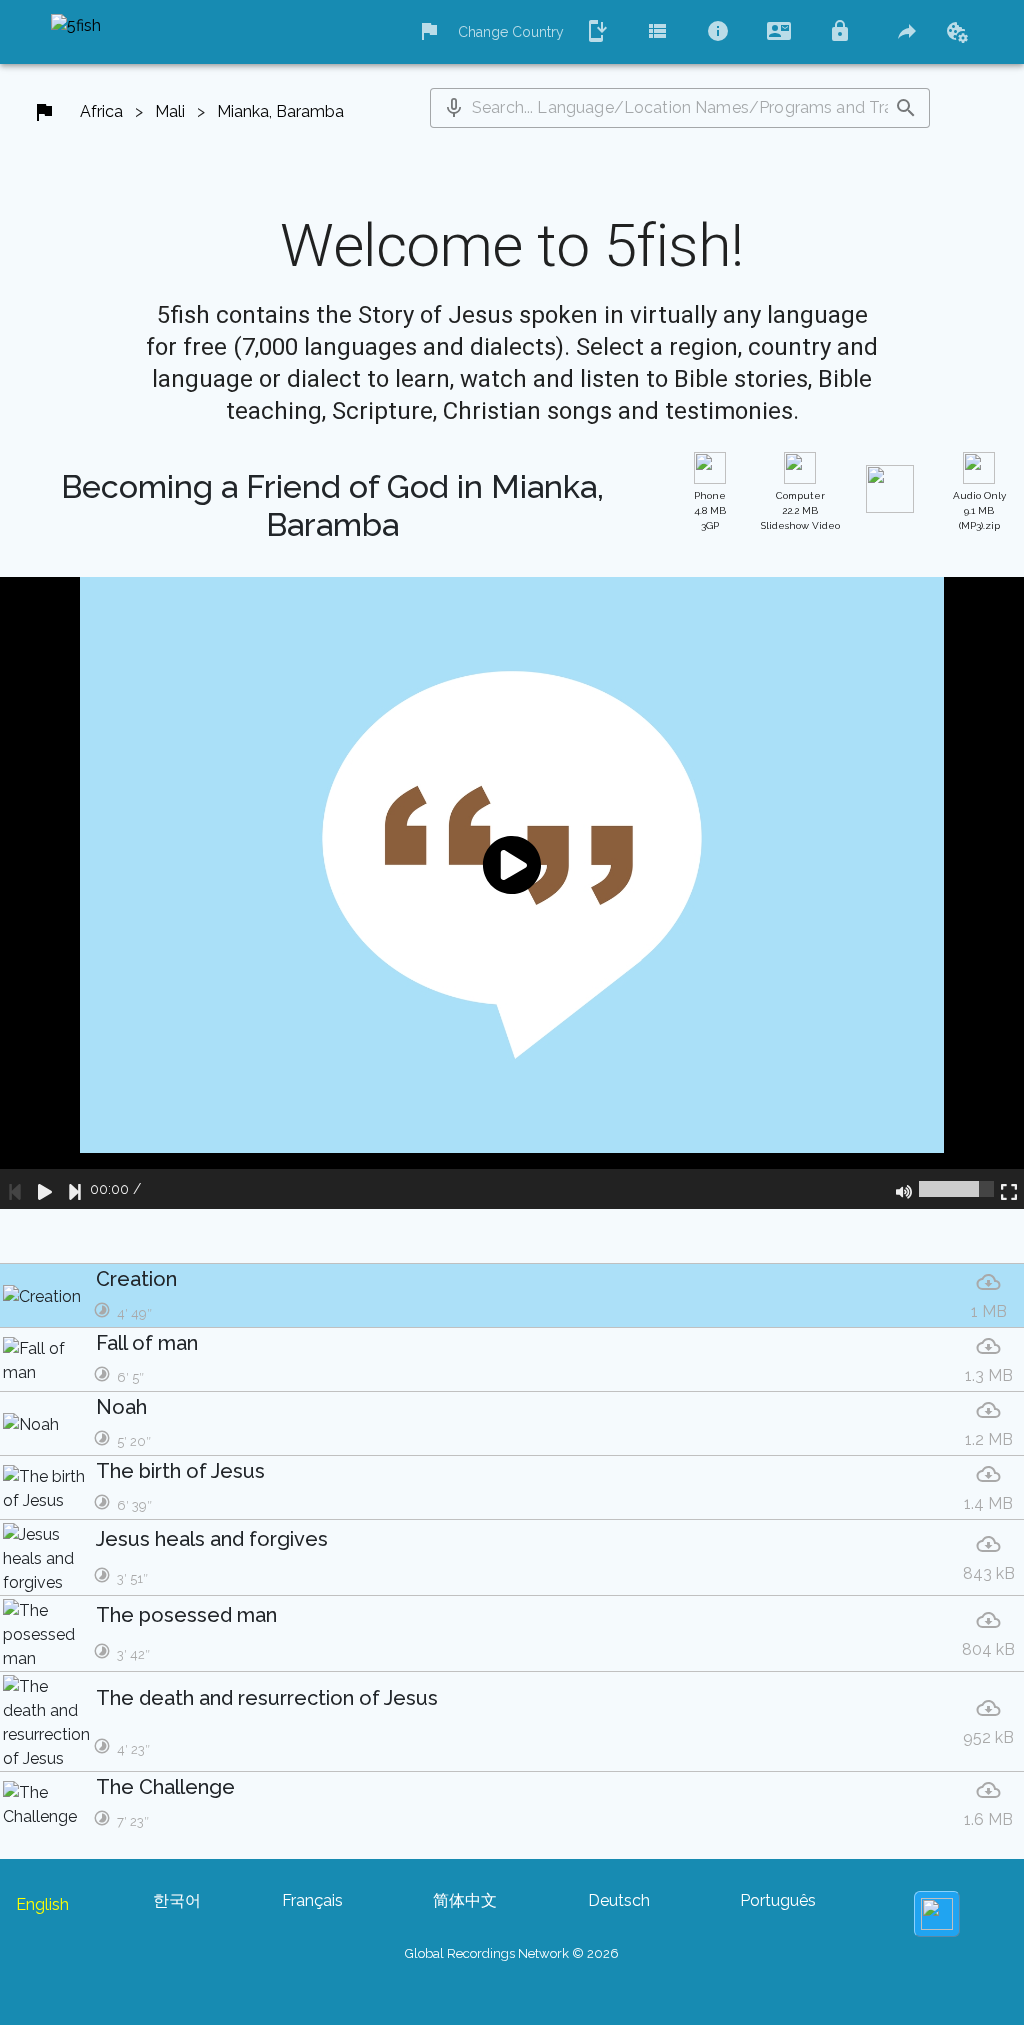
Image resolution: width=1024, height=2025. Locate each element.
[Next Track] (75, 1189)
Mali (170, 111)
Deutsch (619, 1900)
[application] (512, 893)
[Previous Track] (15, 1189)
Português (778, 1900)
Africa (101, 111)
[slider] (956, 1189)
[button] (454, 108)
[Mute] (904, 1189)
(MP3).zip (979, 510)
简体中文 (465, 1900)
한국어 (177, 1900)
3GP (710, 510)
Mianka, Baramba (280, 111)
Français (312, 1900)
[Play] (45, 1189)
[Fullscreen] (1009, 1189)
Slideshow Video (800, 510)
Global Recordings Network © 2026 (512, 1953)
